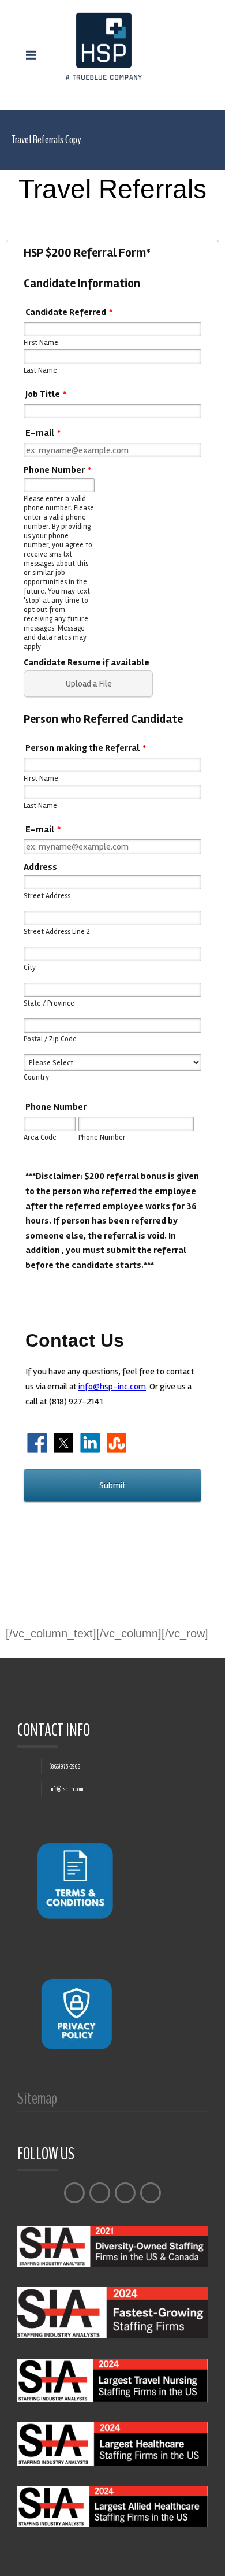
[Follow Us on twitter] (100, 2193)
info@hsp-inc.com (66, 1789)
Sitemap (37, 2102)
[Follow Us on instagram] (125, 2193)
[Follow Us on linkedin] (151, 2193)
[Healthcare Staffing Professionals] (104, 46)
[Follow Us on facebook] (74, 2193)
